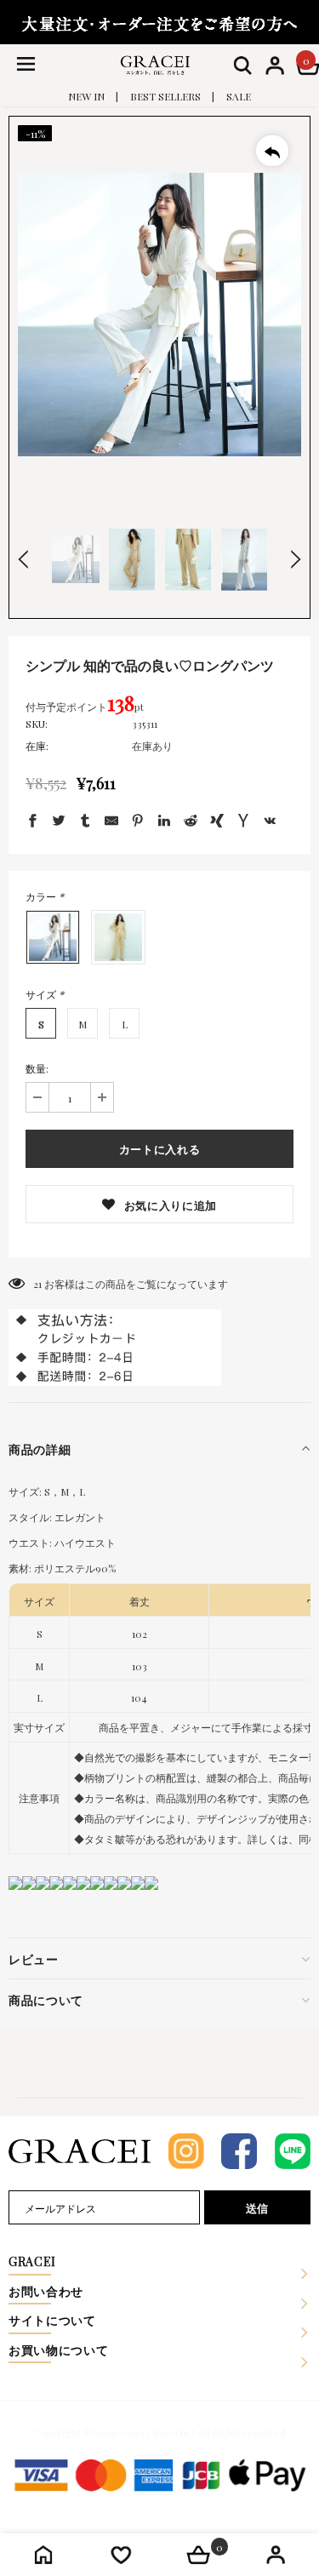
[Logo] (155, 65)
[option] (159, 315)
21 (37, 1284)
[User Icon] (275, 66)
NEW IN (86, 96)
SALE (239, 96)
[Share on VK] (270, 823)
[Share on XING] (217, 823)
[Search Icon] (242, 66)
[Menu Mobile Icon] (26, 66)
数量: (37, 1068)
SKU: (37, 724)
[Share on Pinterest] (138, 823)
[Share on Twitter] (59, 823)
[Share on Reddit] (191, 823)
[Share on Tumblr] (85, 823)
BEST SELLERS (165, 96)
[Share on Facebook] (32, 823)
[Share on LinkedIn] (164, 823)
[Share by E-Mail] (111, 823)
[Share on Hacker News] (243, 823)
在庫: (37, 746)
